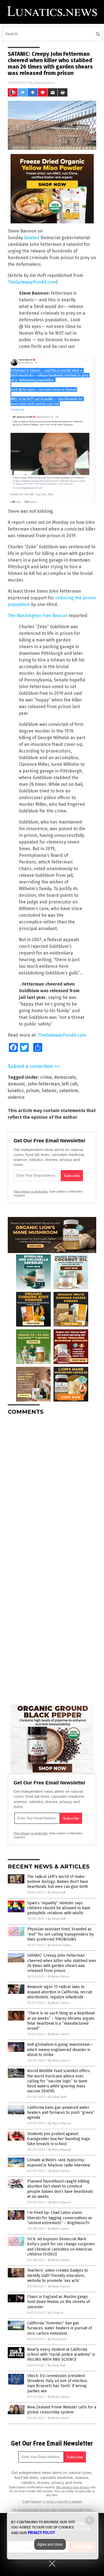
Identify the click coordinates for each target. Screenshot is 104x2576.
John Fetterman (44, 1084)
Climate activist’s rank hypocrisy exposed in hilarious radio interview (59, 2162)
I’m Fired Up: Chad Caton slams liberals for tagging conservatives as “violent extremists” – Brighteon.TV (60, 2218)
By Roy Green (57, 2339)
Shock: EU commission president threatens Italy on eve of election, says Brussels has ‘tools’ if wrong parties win (57, 2383)
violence (16, 1097)
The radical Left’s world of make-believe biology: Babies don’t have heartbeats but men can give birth (58, 1882)
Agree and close (50, 2544)
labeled (32, 238)
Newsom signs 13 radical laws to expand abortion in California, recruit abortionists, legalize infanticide (60, 1992)
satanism (69, 1091)
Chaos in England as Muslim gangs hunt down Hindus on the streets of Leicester (59, 2302)
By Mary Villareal (60, 2123)
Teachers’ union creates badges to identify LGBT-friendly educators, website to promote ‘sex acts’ (58, 2275)
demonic (17, 1084)
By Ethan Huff (57, 1892)
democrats (65, 1077)
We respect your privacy (73, 2487)
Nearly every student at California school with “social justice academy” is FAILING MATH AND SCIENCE (61, 2354)
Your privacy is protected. (31, 1191)
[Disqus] (52, 1489)
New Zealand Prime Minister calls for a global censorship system (62, 2410)
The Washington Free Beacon (38, 616)
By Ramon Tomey (59, 1945)
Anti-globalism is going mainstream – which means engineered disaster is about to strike (60, 2050)
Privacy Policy (41, 2533)
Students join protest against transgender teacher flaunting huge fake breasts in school (59, 2139)
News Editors (45, 83)
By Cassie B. (56, 2313)
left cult (70, 1084)
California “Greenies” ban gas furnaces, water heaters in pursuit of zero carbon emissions (60, 2328)
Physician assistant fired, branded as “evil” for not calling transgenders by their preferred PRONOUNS (60, 1934)
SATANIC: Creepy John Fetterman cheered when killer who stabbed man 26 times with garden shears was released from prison (62, 1963)
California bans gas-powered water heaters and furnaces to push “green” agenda (61, 2112)
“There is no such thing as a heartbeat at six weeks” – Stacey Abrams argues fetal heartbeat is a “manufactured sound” (61, 2021)
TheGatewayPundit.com (32, 282)
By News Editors (59, 1977)
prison (33, 1091)
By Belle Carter (58, 2229)
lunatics (16, 1091)
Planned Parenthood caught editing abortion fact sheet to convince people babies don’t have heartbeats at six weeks (60, 2189)
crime (46, 1077)
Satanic (49, 1091)
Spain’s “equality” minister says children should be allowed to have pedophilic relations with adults (59, 1908)
